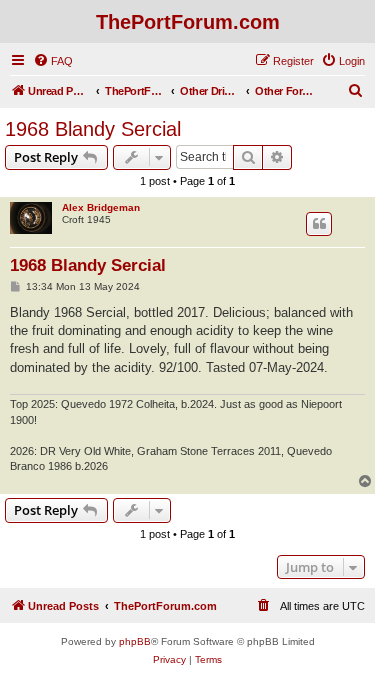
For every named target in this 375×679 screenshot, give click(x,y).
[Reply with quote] (319, 224)
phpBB (135, 641)
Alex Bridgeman (101, 207)
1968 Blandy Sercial (93, 129)
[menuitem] (53, 61)
